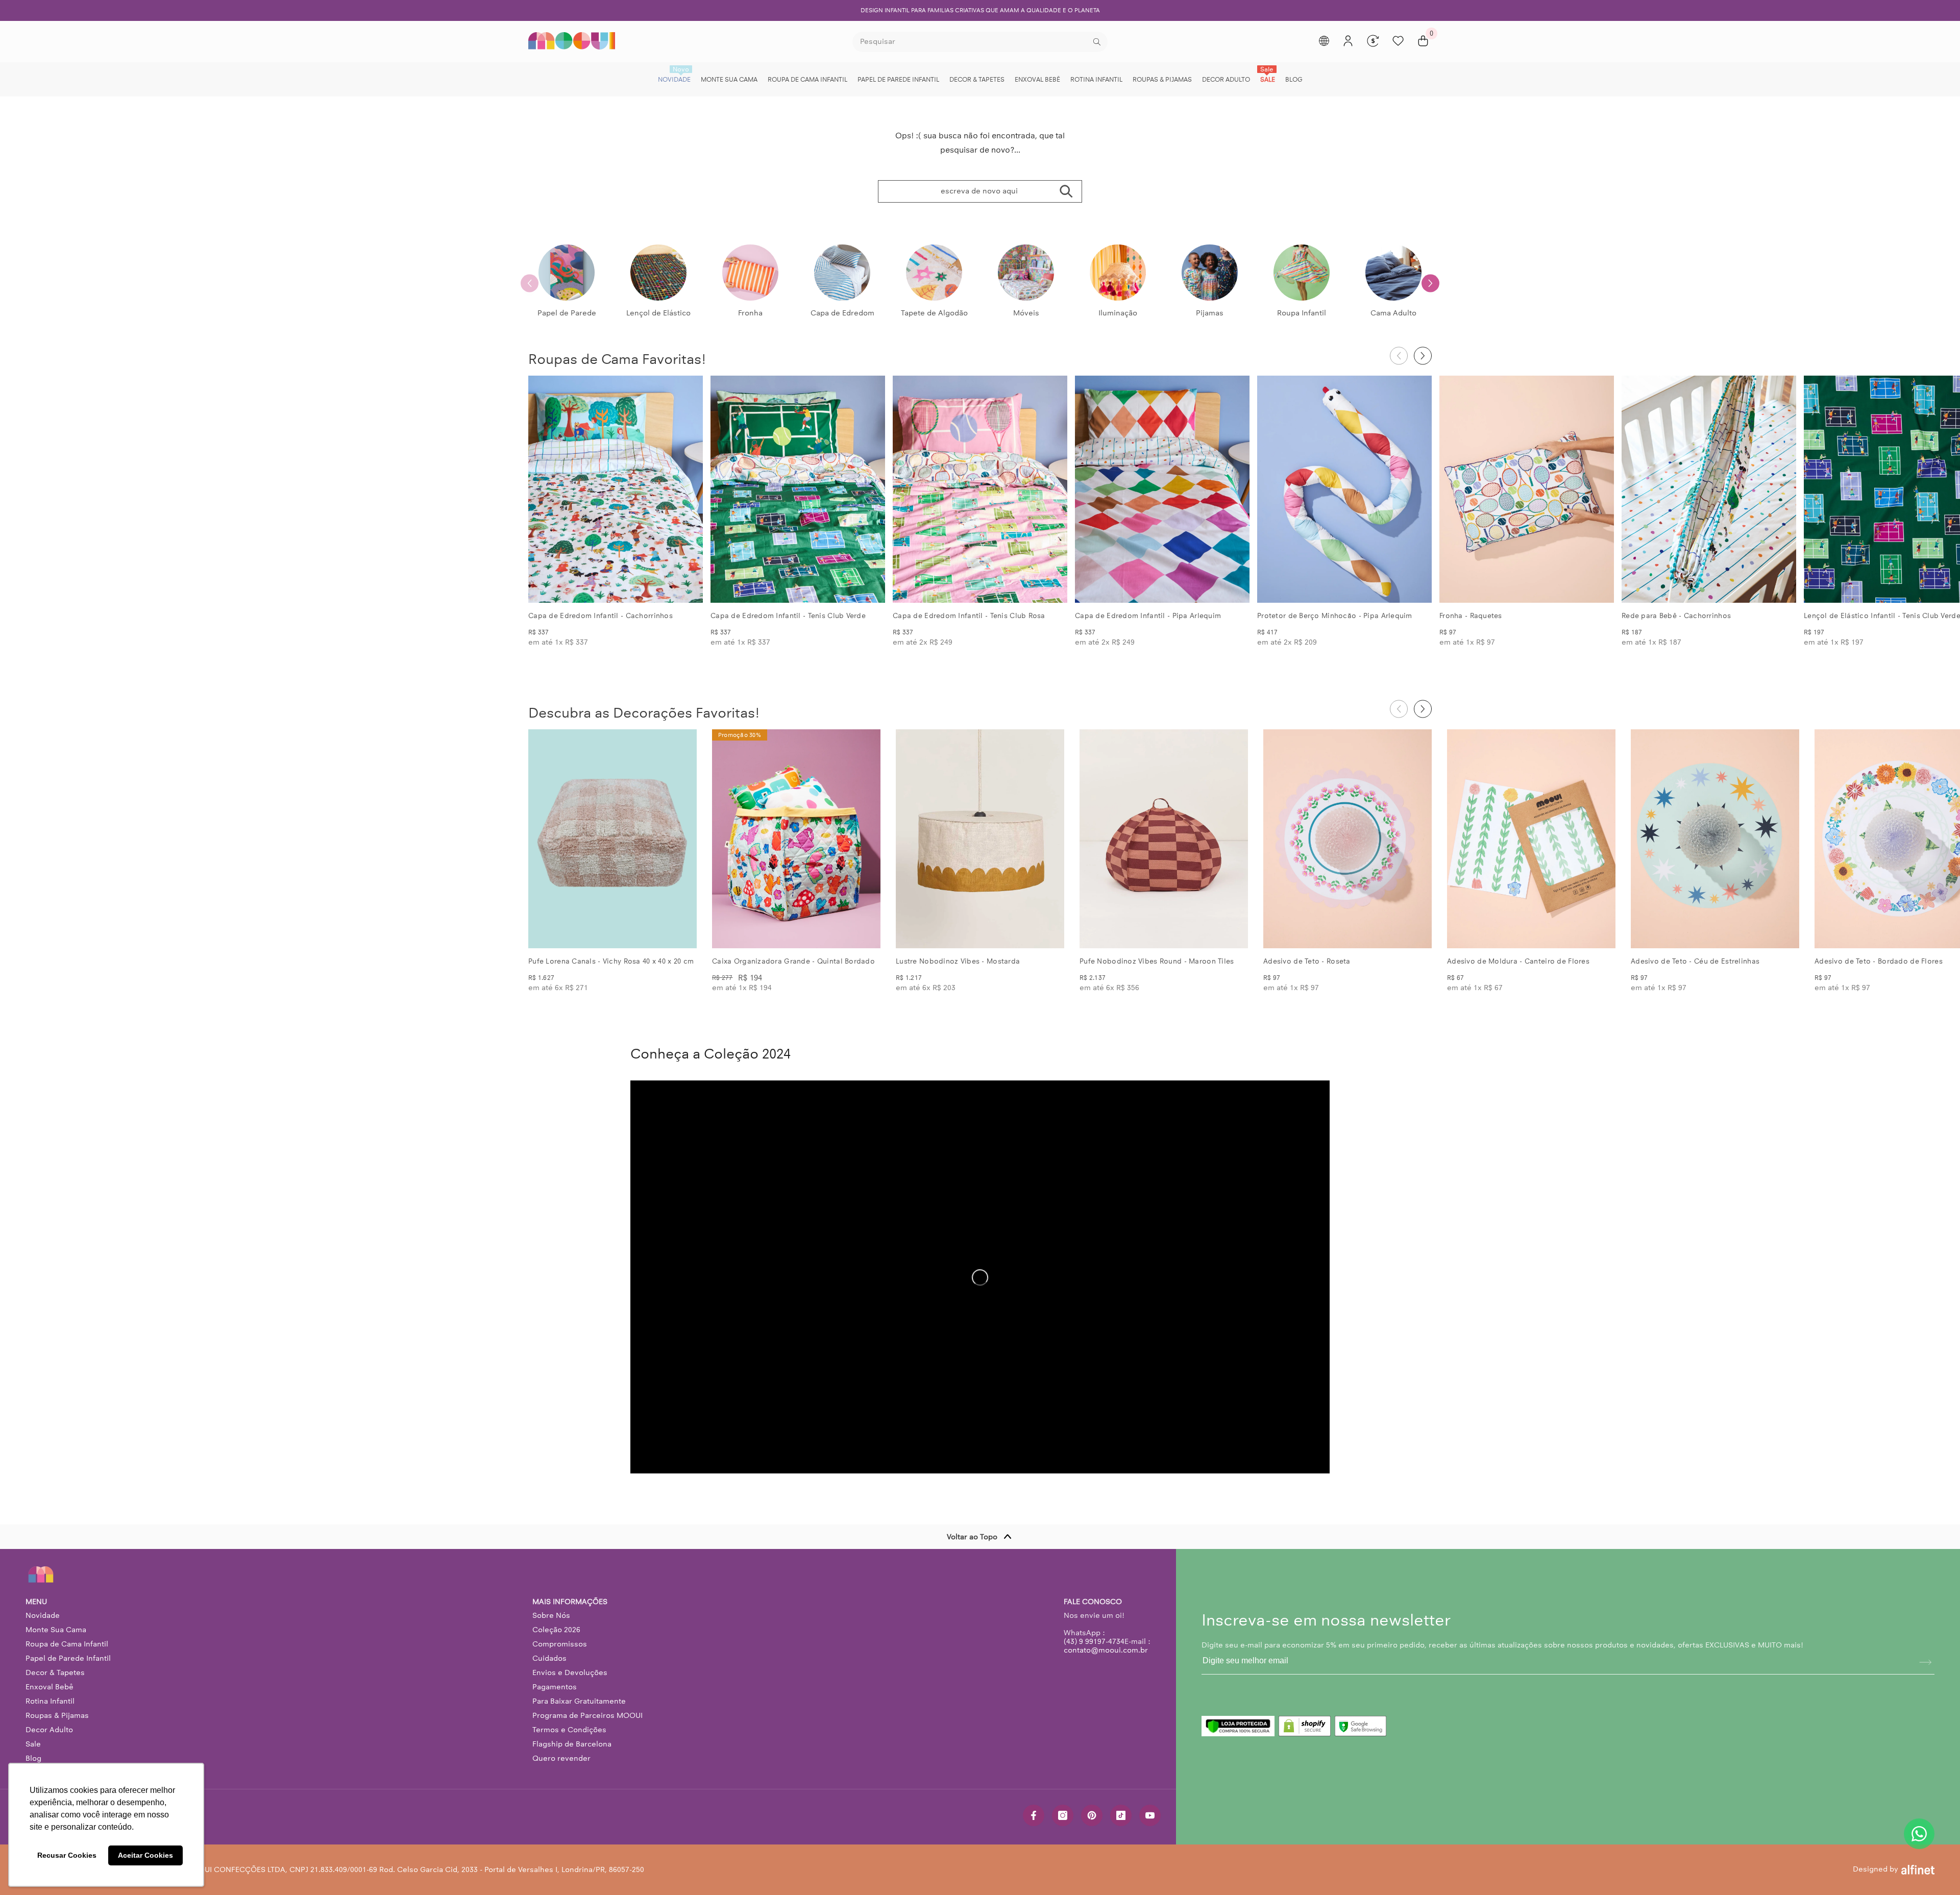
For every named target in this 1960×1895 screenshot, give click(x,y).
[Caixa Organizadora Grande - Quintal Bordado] (796, 839)
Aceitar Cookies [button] (145, 1855)
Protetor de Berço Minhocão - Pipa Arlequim (1335, 616)
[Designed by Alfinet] (1918, 1869)
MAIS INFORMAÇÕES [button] (570, 1602)
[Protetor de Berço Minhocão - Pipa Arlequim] (1344, 489)
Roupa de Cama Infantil (67, 1644)
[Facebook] (1034, 1815)
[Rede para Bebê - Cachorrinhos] (1709, 489)
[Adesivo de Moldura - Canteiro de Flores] (1531, 839)
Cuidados (549, 1658)
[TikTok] (1121, 1815)
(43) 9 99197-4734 (1094, 1641)
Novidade (43, 1615)
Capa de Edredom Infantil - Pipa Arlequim (1148, 616)
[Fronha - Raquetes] (1527, 489)
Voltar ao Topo (972, 1537)
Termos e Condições (569, 1730)
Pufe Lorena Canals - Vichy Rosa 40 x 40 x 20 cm (611, 961)
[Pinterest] (1092, 1815)
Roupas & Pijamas (57, 1715)
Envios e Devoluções (570, 1672)
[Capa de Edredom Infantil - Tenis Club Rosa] (980, 489)
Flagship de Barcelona (572, 1744)
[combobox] (972, 42)
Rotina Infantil (50, 1701)
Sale (33, 1744)
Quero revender (561, 1758)
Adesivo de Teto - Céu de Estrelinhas (1695, 961)
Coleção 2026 (556, 1630)
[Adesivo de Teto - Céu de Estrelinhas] (1715, 839)
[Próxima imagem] (687, 489)
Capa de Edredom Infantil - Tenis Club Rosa (969, 616)
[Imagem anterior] (545, 489)
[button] (1430, 283)
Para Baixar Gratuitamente (579, 1701)
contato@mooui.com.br (1106, 1650)
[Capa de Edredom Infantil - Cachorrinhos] (616, 489)
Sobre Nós (551, 1615)
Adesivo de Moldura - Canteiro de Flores (1518, 961)
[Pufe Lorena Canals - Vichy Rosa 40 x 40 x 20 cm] (612, 839)
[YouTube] (1150, 1815)
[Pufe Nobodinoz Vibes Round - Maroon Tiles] (1164, 839)
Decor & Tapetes (55, 1672)
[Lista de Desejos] (1398, 41)
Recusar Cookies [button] (67, 1855)
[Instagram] (1063, 1815)
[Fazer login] (1348, 41)
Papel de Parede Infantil (68, 1658)
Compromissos (560, 1644)
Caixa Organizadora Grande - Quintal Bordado (793, 961)
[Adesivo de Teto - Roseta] (1347, 839)
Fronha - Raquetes (1471, 616)
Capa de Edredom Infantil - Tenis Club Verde (788, 616)
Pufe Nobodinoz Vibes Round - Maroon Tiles (1157, 961)
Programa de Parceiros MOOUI (587, 1715)
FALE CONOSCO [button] (1093, 1602)
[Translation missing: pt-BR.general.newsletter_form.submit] (1925, 1662)
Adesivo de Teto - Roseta (1307, 961)
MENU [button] (36, 1602)
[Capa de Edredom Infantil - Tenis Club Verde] (798, 489)
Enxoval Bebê (50, 1687)
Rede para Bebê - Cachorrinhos (1676, 616)
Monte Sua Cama (56, 1630)
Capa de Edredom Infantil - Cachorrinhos (601, 616)
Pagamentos (555, 1687)
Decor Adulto (49, 1730)
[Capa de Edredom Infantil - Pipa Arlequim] (1162, 489)
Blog (33, 1758)
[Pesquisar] (980, 42)
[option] (980, 10)
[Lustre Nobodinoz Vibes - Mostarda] (980, 839)
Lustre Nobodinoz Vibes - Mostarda (958, 961)
